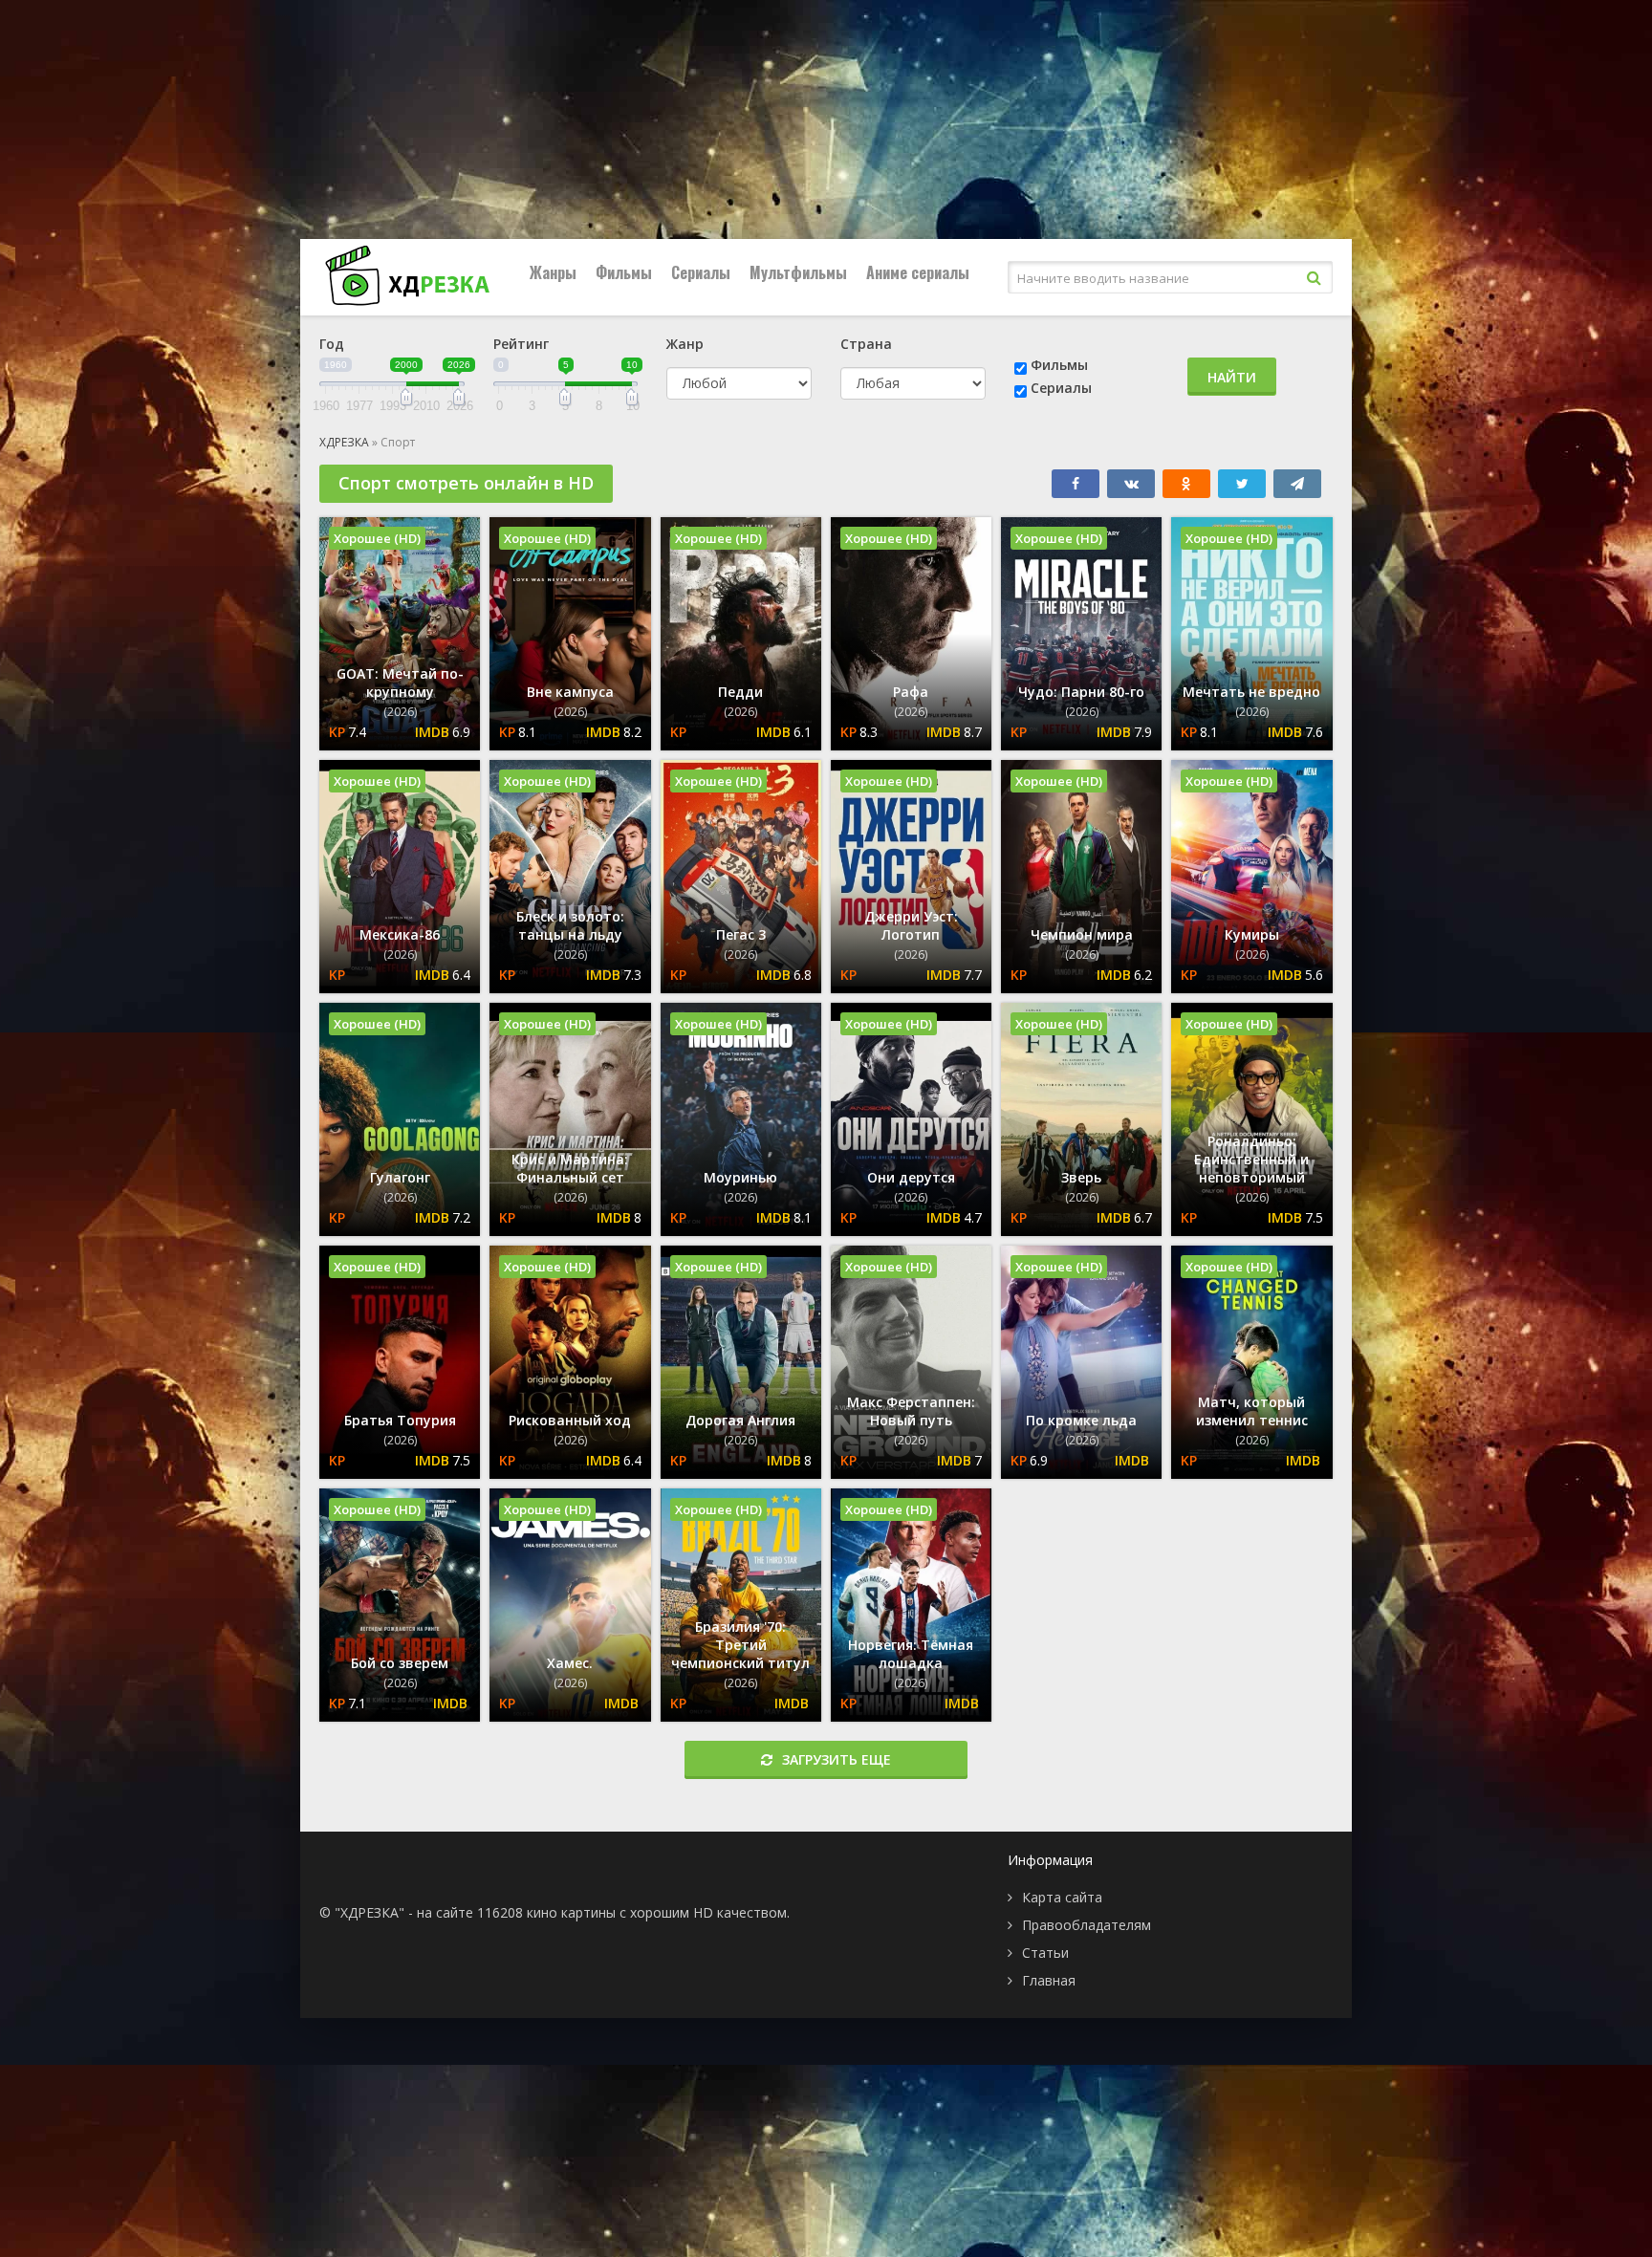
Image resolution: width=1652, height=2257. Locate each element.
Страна (866, 344)
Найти (1232, 377)
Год (332, 344)
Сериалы (701, 272)
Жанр (685, 344)
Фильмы (624, 272)
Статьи (1045, 1953)
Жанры (553, 272)
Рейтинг (521, 344)
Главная (1049, 1980)
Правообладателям (1087, 1925)
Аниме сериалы (918, 272)
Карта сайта (1062, 1897)
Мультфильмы (798, 272)
